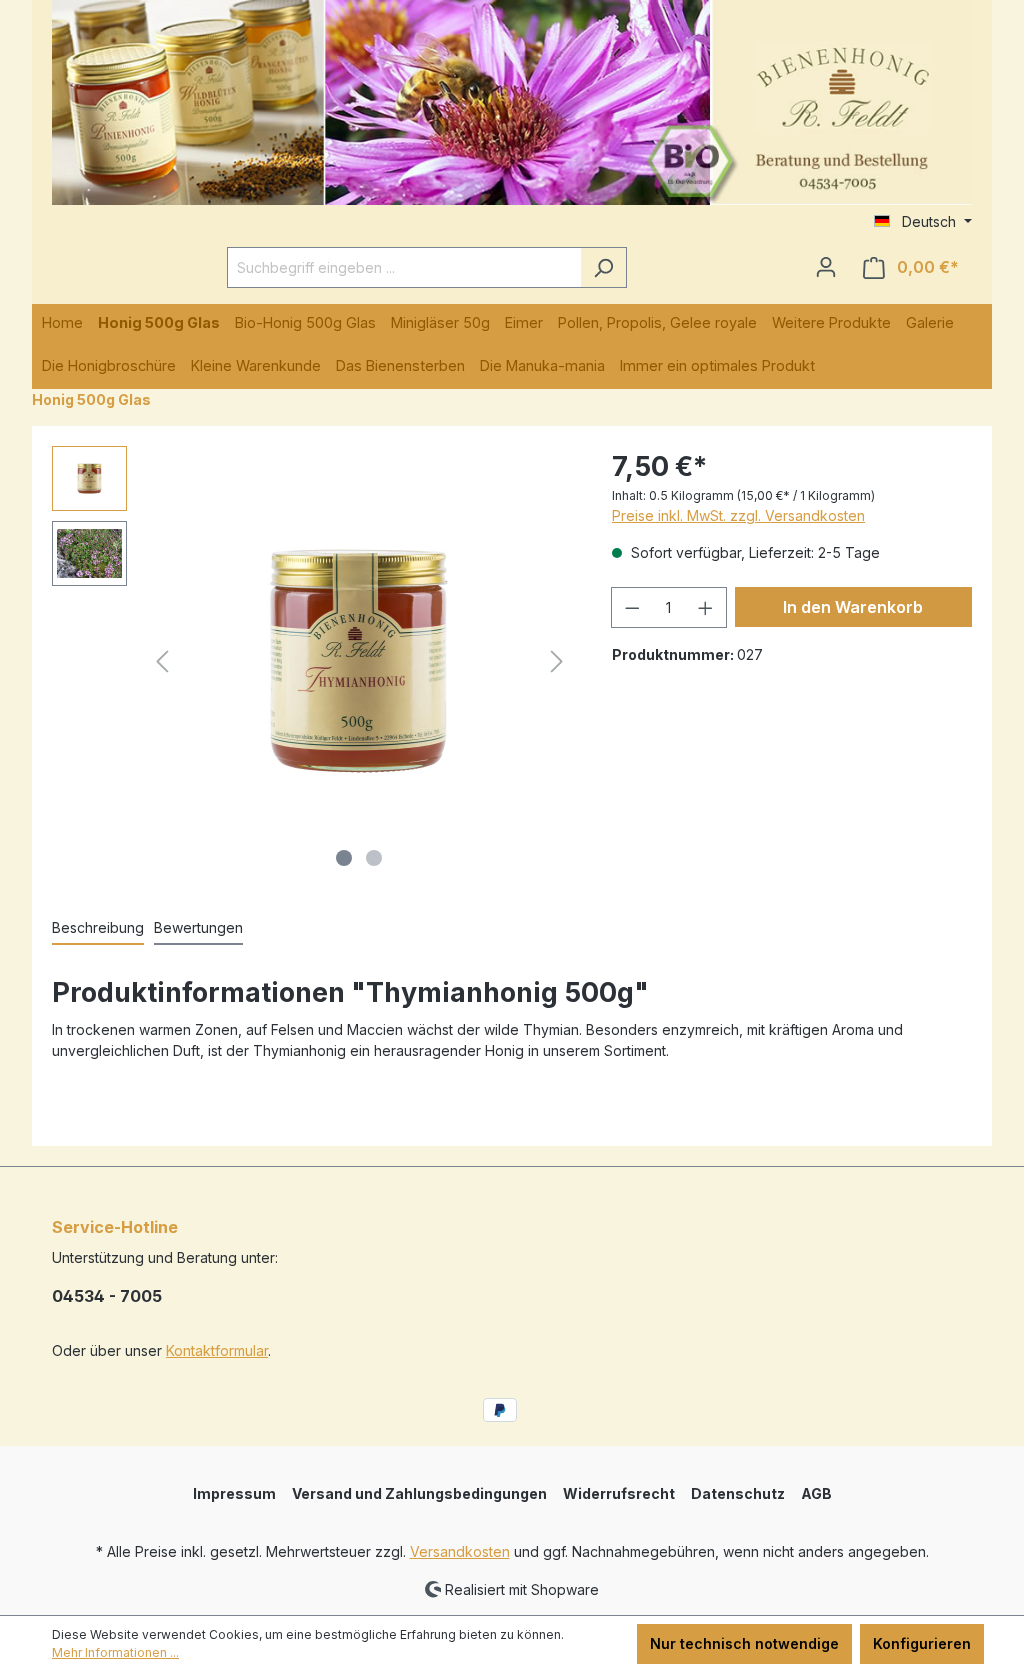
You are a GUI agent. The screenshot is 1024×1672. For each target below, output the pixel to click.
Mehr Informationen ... (115, 1652)
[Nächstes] (557, 661)
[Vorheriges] (162, 661)
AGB (816, 1493)
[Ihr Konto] (826, 267)
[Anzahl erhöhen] (706, 607)
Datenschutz (738, 1493)
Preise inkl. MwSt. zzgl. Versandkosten (738, 515)
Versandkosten (460, 1551)
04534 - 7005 (107, 1296)
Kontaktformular (217, 1350)
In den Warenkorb (853, 607)
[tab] (98, 928)
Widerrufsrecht (619, 1493)
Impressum (234, 1493)
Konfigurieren (922, 1643)
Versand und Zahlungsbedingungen (419, 1493)
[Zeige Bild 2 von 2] (374, 858)
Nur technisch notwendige (744, 1643)
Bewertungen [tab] (198, 927)
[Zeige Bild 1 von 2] (344, 858)
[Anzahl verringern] (632, 607)
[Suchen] (603, 267)
